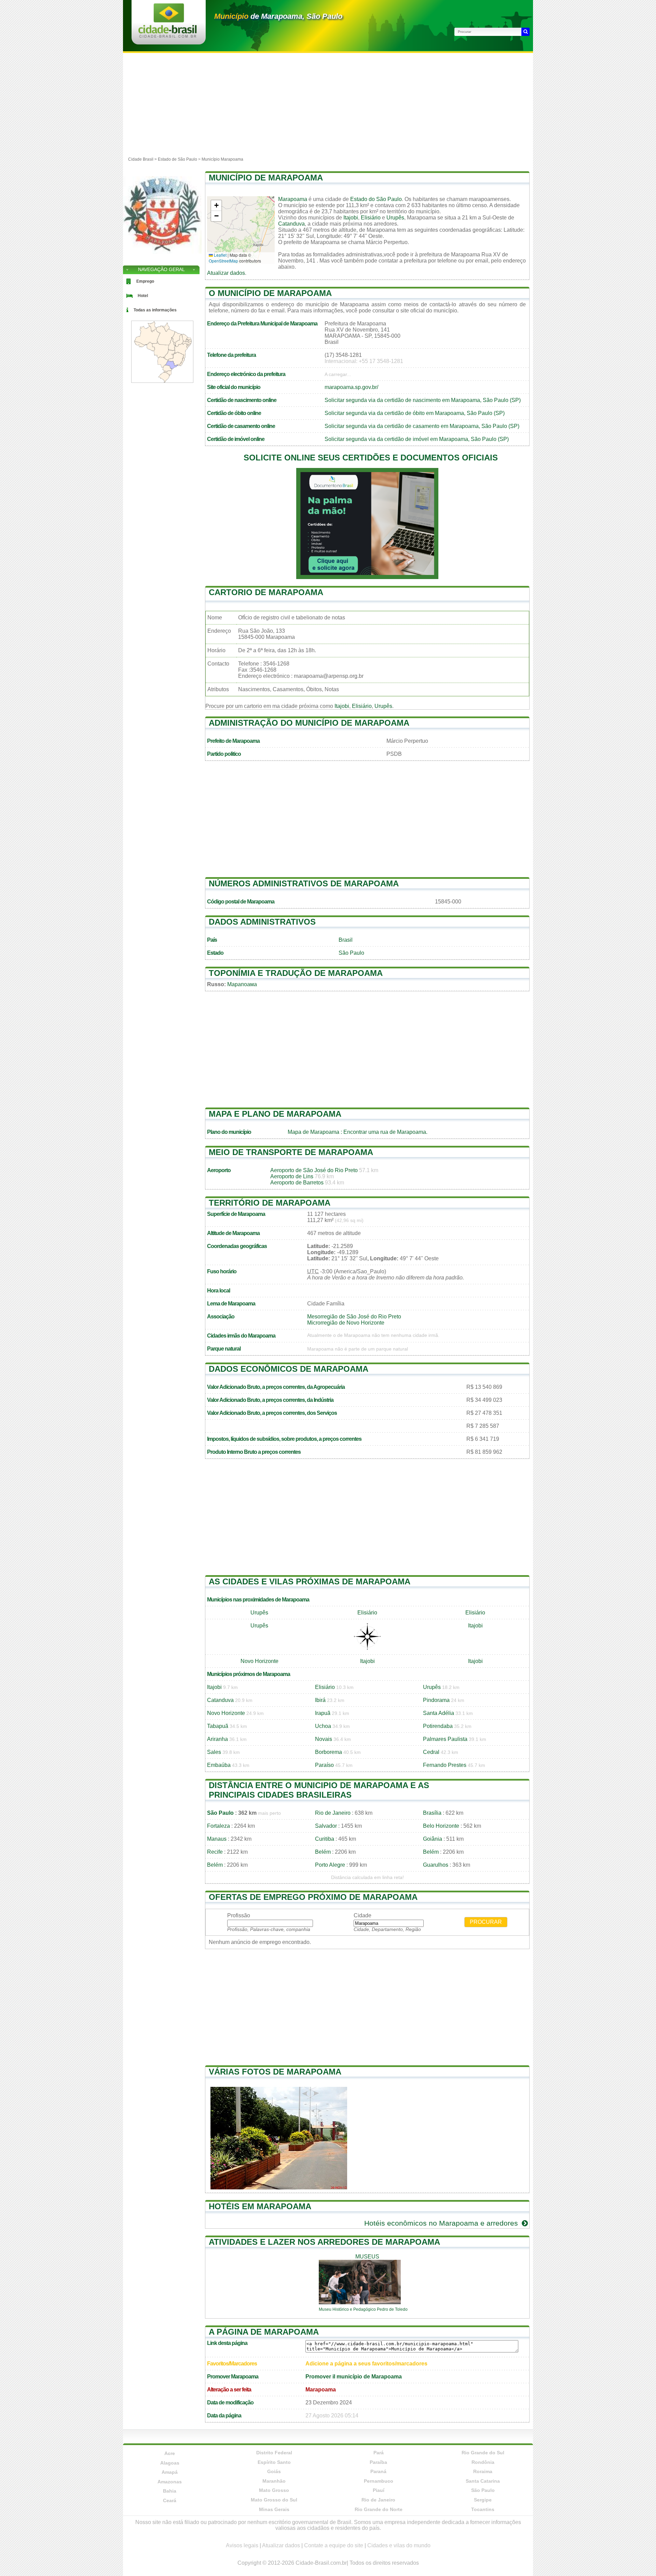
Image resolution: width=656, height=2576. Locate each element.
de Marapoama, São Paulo (278, 16)
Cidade (363, 1915)
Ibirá (320, 1700)
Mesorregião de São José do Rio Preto (354, 1317)
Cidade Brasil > (143, 159)
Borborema (329, 1752)
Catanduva (291, 224)
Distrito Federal (274, 2453)
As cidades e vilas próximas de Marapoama (310, 1581)
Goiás (274, 2471)
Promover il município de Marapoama (354, 2377)
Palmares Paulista (445, 1739)
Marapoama (293, 199)
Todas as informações (155, 310)
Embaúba (219, 1765)
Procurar (486, 1922)
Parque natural (224, 1349)
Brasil (346, 940)
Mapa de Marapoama (313, 1132)
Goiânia (433, 1839)
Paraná (378, 2471)
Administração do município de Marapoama (309, 723)
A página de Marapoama (264, 2332)
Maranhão (274, 2481)
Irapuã (323, 1713)
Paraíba (378, 2462)
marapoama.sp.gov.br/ (351, 387)
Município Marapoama (222, 159)
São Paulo (351, 953)
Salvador (326, 1826)
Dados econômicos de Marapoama (289, 1369)
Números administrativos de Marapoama (304, 883)
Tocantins (483, 2509)
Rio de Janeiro (333, 1813)
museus (367, 2257)
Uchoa (323, 1726)
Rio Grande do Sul (483, 2453)
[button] (216, 206)
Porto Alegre (330, 1865)
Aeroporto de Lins (292, 1176)
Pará (379, 2453)
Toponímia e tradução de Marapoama (296, 973)
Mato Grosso (274, 2490)
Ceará (170, 2500)
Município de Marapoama (266, 178)
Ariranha (217, 1739)
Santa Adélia (439, 1713)
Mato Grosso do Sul (274, 2500)
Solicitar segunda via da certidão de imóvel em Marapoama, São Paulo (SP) (417, 439)
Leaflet (220, 255)
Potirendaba (438, 1726)
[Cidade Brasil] (168, 36)
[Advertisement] (328, 104)
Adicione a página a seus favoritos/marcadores (366, 2364)
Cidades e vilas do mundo (399, 2545)
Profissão (239, 1915)
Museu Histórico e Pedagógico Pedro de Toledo (363, 2309)
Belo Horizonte (441, 1826)
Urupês (395, 218)
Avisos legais (242, 2545)
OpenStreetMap (223, 261)
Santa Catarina (483, 2481)
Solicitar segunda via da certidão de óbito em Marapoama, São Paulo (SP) (415, 413)
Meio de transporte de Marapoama (291, 1152)
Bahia (170, 2491)
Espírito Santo (274, 2462)
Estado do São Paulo (376, 199)
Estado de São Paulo (177, 159)
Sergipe (483, 2500)
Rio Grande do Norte (379, 2509)
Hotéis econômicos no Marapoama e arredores (442, 2223)
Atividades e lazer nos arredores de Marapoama (324, 2242)
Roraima (483, 2471)
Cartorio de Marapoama (266, 592)
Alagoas (170, 2463)
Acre (170, 2453)
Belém (323, 1852)
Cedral (431, 1752)
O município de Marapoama (270, 293)
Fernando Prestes (445, 1765)
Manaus (217, 1839)
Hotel (143, 296)
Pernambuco (379, 2481)
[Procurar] (525, 32)
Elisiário (371, 218)
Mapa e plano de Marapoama (275, 1114)
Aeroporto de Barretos (297, 1183)
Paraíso (324, 1765)
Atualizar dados (226, 273)
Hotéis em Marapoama (260, 2206)
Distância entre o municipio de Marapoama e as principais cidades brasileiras (319, 1790)
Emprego (145, 281)
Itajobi (351, 218)
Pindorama (436, 1700)
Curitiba (325, 1839)
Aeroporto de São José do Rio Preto (314, 1170)
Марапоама (242, 984)
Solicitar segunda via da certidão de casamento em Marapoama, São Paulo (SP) (422, 426)
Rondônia (483, 2462)
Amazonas (170, 2482)
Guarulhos (436, 1865)
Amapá (170, 2472)
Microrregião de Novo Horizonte (346, 1323)
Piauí (379, 2490)
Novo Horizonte (259, 1661)
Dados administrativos (262, 922)
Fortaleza (218, 1826)
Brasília (432, 1813)
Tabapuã (218, 1726)
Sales (214, 1752)
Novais (324, 1739)
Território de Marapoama (270, 1203)
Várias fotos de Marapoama (275, 2072)
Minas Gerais (274, 2509)
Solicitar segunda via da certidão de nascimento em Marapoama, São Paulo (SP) (423, 400)
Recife (215, 1852)
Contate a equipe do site (334, 2545)
